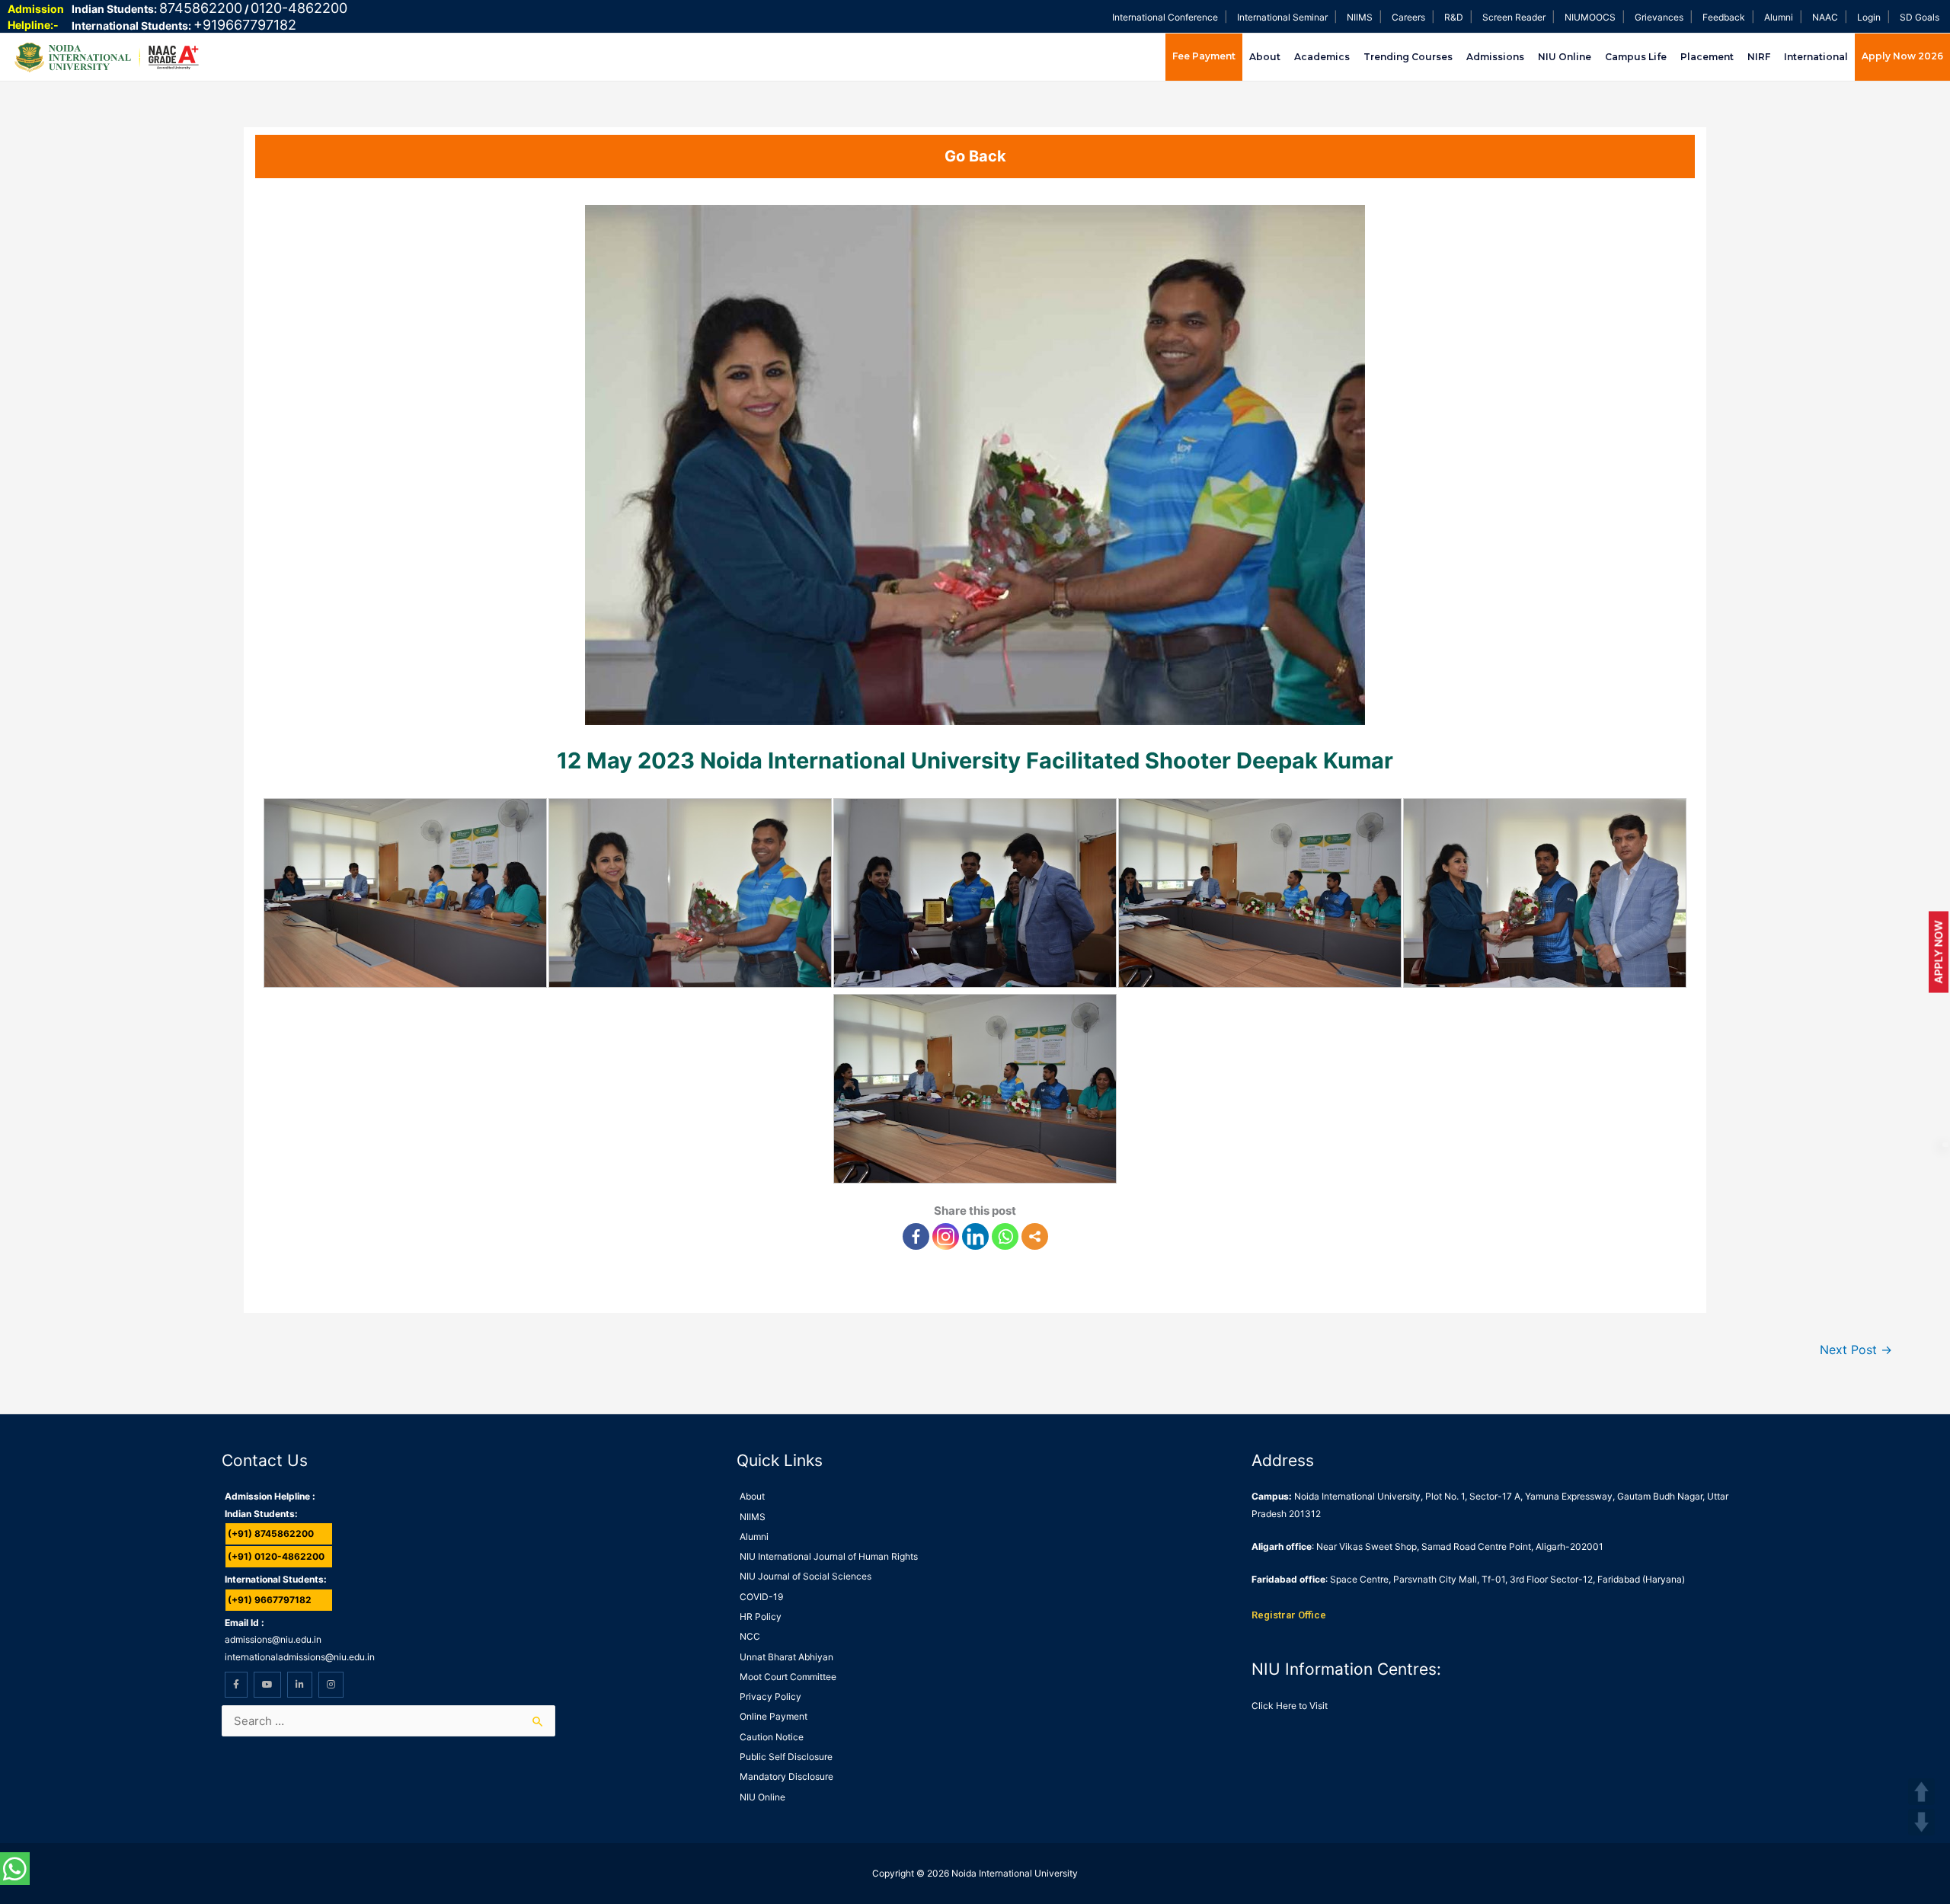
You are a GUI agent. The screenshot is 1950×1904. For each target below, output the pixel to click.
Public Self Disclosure (786, 1757)
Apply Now (1938, 952)
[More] (1035, 1236)
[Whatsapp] (1005, 1236)
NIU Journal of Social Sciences (806, 1576)
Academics (1322, 57)
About (1265, 57)
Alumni (1779, 17)
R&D (1454, 17)
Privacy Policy (770, 1696)
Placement (1707, 57)
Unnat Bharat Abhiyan (786, 1657)
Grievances (1659, 17)
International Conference (1165, 17)
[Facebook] (916, 1236)
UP (1921, 1792)
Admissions (1495, 57)
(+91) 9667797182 (270, 1600)
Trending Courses (1408, 57)
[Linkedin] (975, 1236)
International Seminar (1282, 17)
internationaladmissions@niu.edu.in (300, 1657)
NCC (750, 1636)
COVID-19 (761, 1597)
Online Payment (774, 1716)
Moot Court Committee (788, 1677)
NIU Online (1565, 57)
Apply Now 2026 (1902, 56)
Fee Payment (1204, 56)
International (1816, 57)
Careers (1408, 17)
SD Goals (1920, 17)
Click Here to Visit (1290, 1706)
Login (1869, 17)
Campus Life (1636, 57)
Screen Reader (1514, 17)
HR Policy (761, 1616)
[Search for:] (388, 1721)
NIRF (1759, 57)
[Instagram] (946, 1236)
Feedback (1724, 17)
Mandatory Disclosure (786, 1776)
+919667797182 (245, 25)
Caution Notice (772, 1737)
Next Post (1856, 1350)
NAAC (1825, 17)
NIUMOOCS (1590, 17)
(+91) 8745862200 (271, 1533)
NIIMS (1360, 17)
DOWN (1921, 1822)
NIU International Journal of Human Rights (829, 1556)
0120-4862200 (299, 8)
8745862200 (201, 8)
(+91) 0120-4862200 (276, 1556)
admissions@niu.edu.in (273, 1639)
